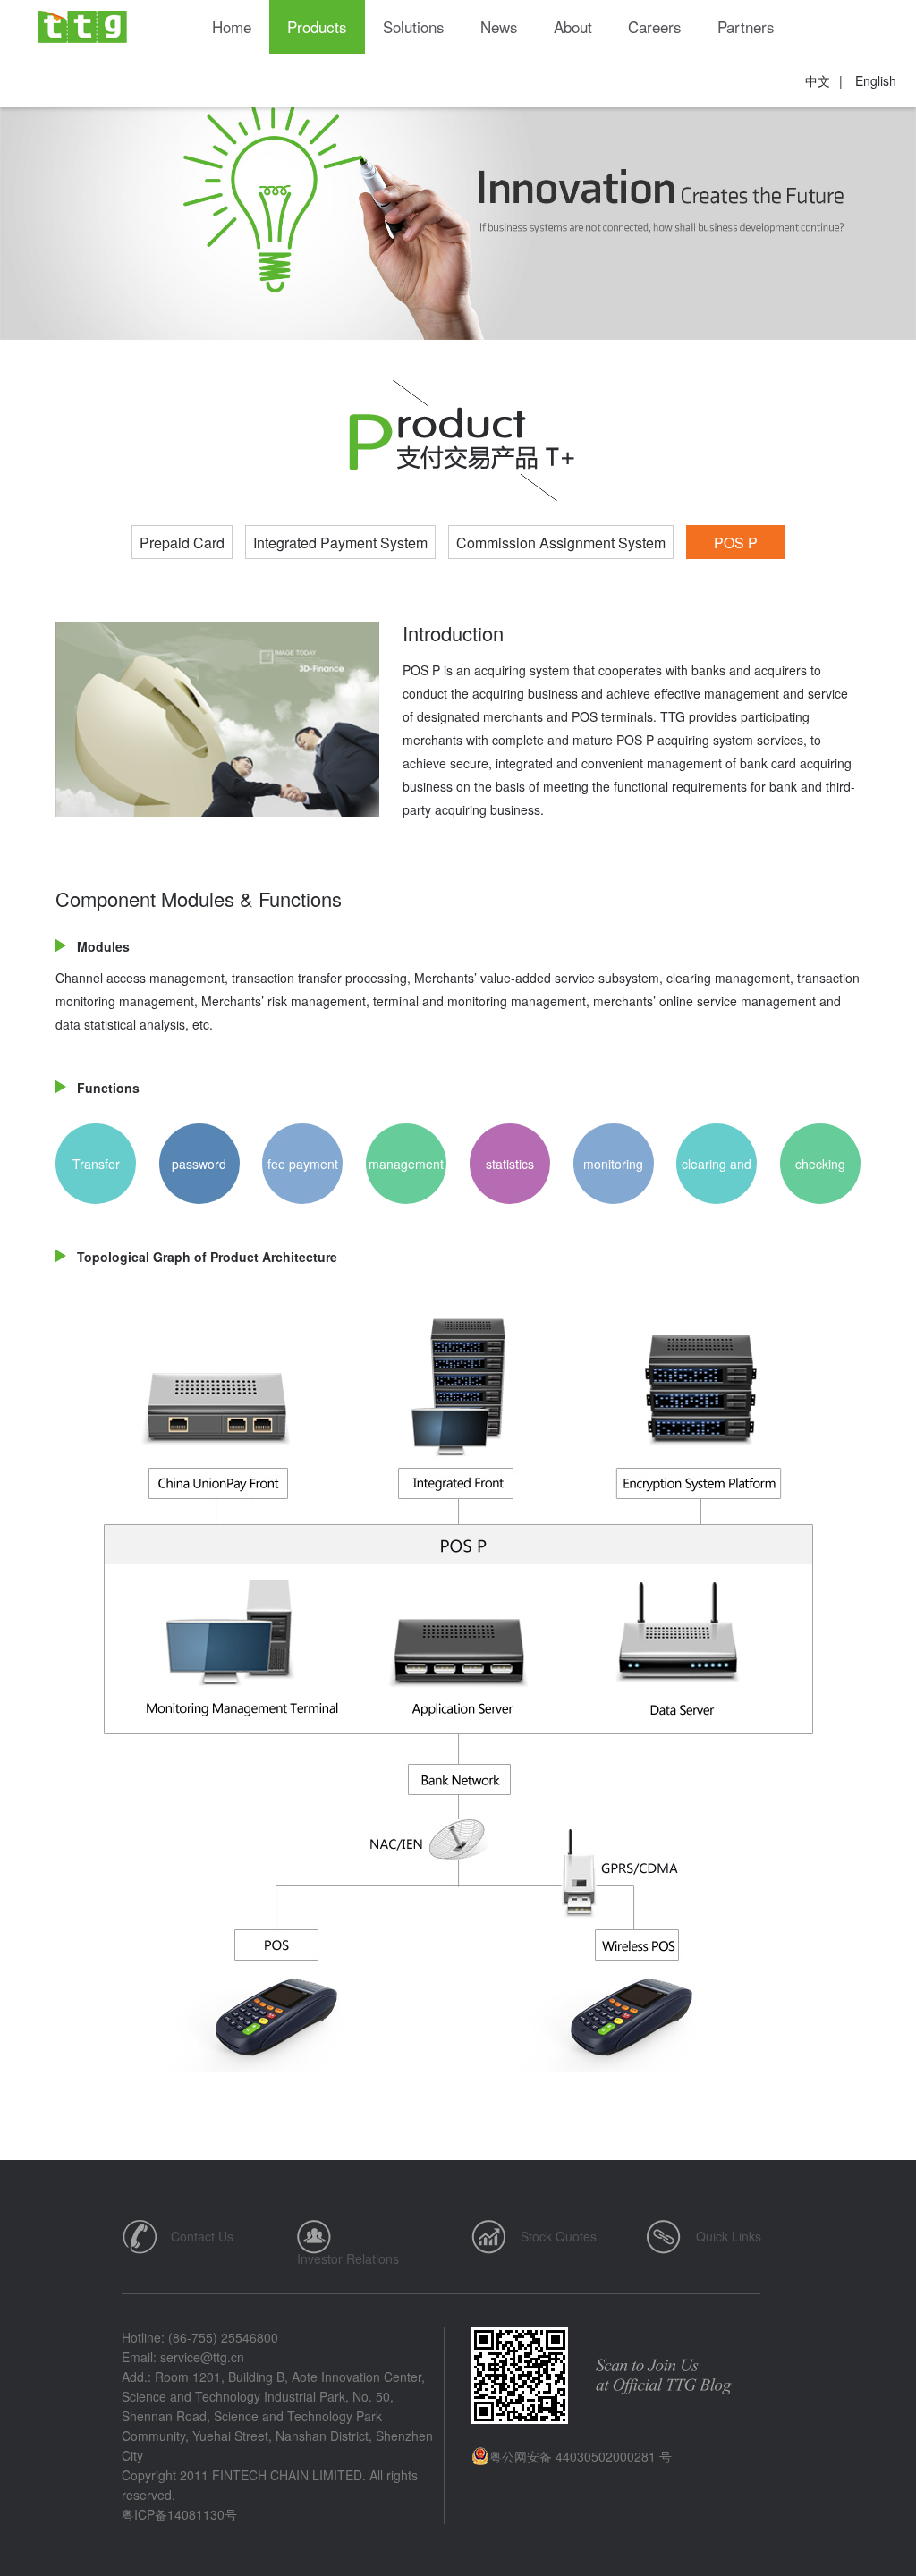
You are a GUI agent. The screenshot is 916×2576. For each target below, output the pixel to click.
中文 (818, 80)
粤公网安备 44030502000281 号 (581, 2456)
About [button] (573, 26)
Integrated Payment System (340, 542)
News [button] (499, 26)
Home (232, 26)
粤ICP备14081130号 (179, 2514)
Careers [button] (655, 26)
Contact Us (202, 2236)
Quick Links (729, 2236)
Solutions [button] (414, 26)
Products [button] (317, 26)
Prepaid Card (182, 542)
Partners (746, 26)
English (876, 80)
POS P (736, 542)
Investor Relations (348, 2258)
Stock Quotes (559, 2236)
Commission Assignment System (561, 542)
